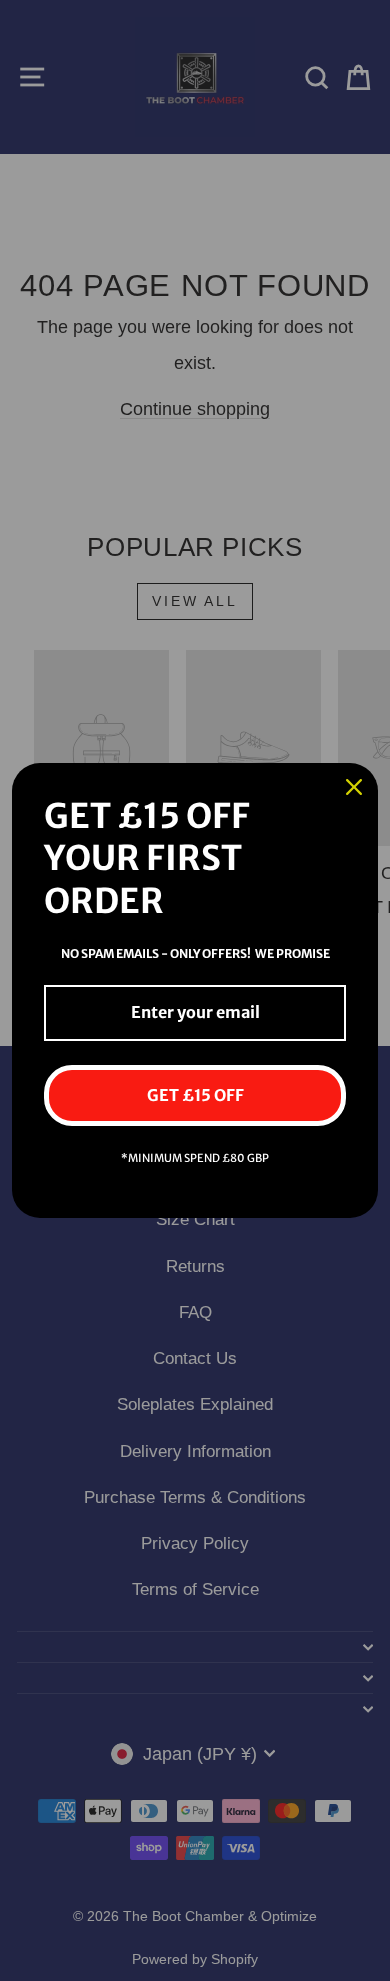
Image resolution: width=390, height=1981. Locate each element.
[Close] (354, 787)
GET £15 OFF (195, 1095)
